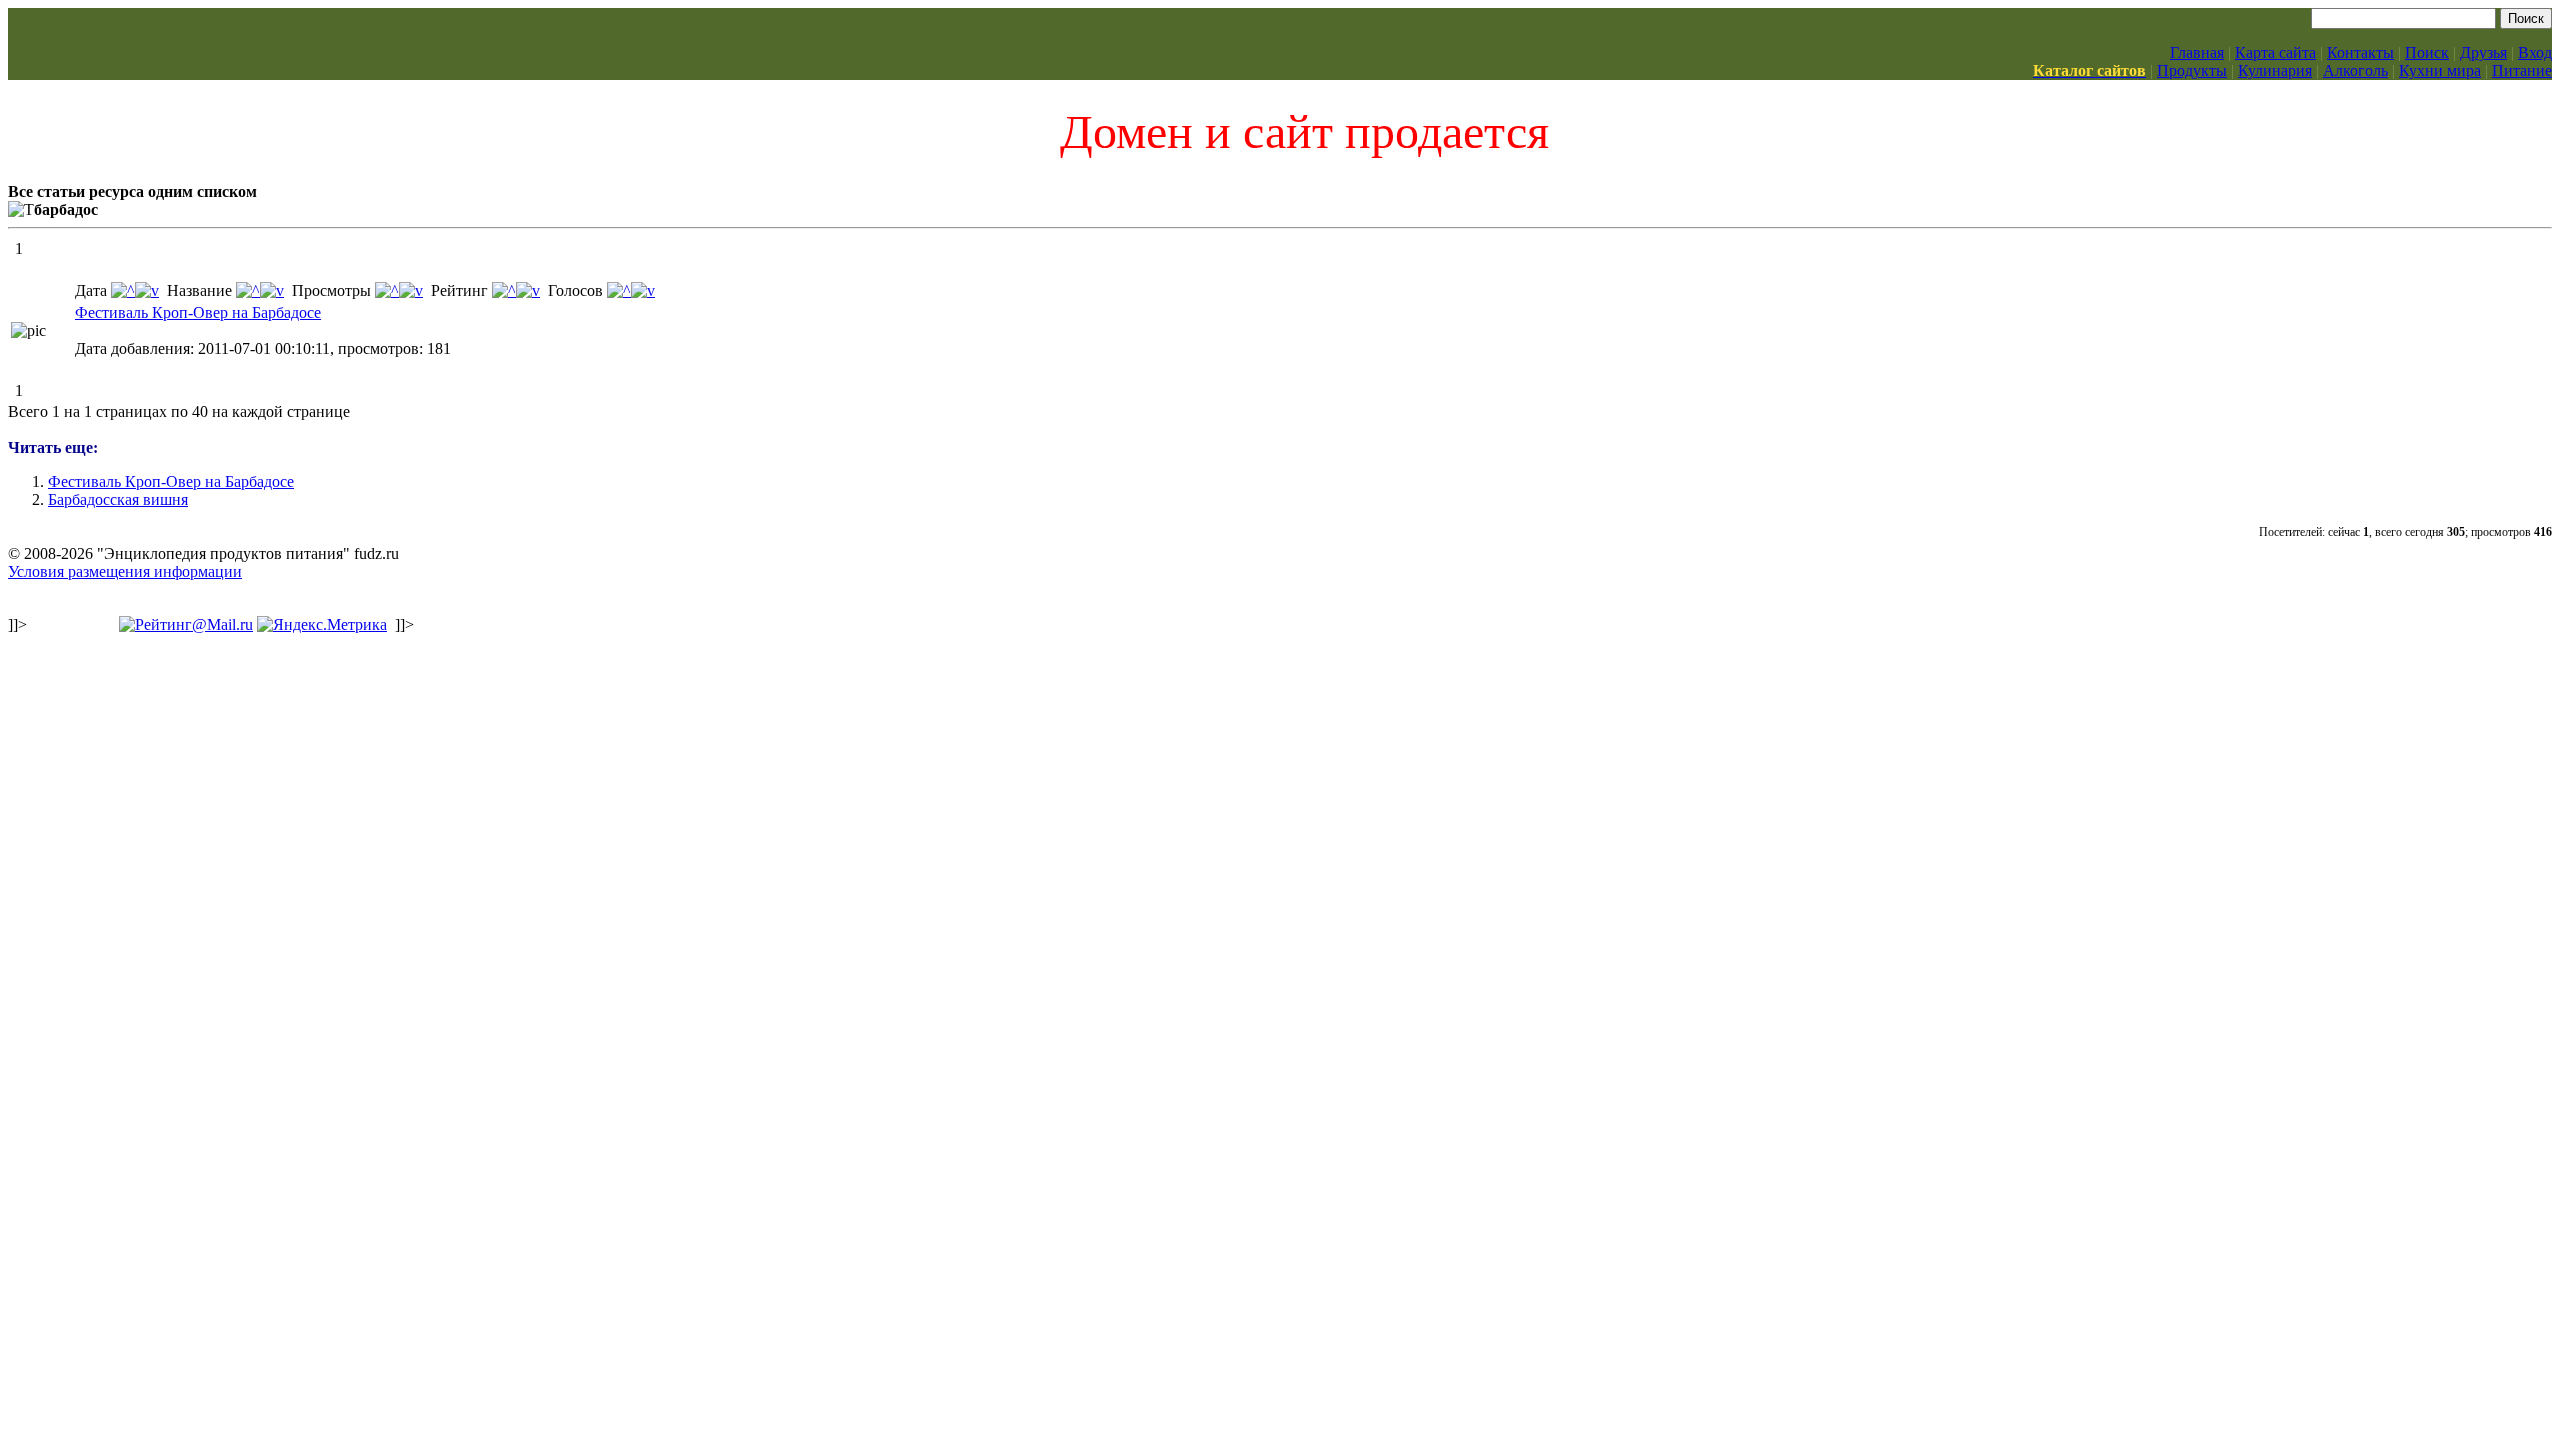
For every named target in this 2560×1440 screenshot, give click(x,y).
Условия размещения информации (125, 571)
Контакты (2360, 52)
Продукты (2192, 70)
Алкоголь (2355, 70)
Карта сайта (2275, 52)
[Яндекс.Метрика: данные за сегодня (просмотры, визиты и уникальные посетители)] (322, 625)
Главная (2197, 52)
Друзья (2483, 52)
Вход (2535, 52)
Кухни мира (2440, 70)
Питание (2522, 70)
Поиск (2427, 52)
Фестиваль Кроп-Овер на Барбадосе (198, 312)
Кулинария (2275, 70)
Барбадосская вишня (118, 499)
